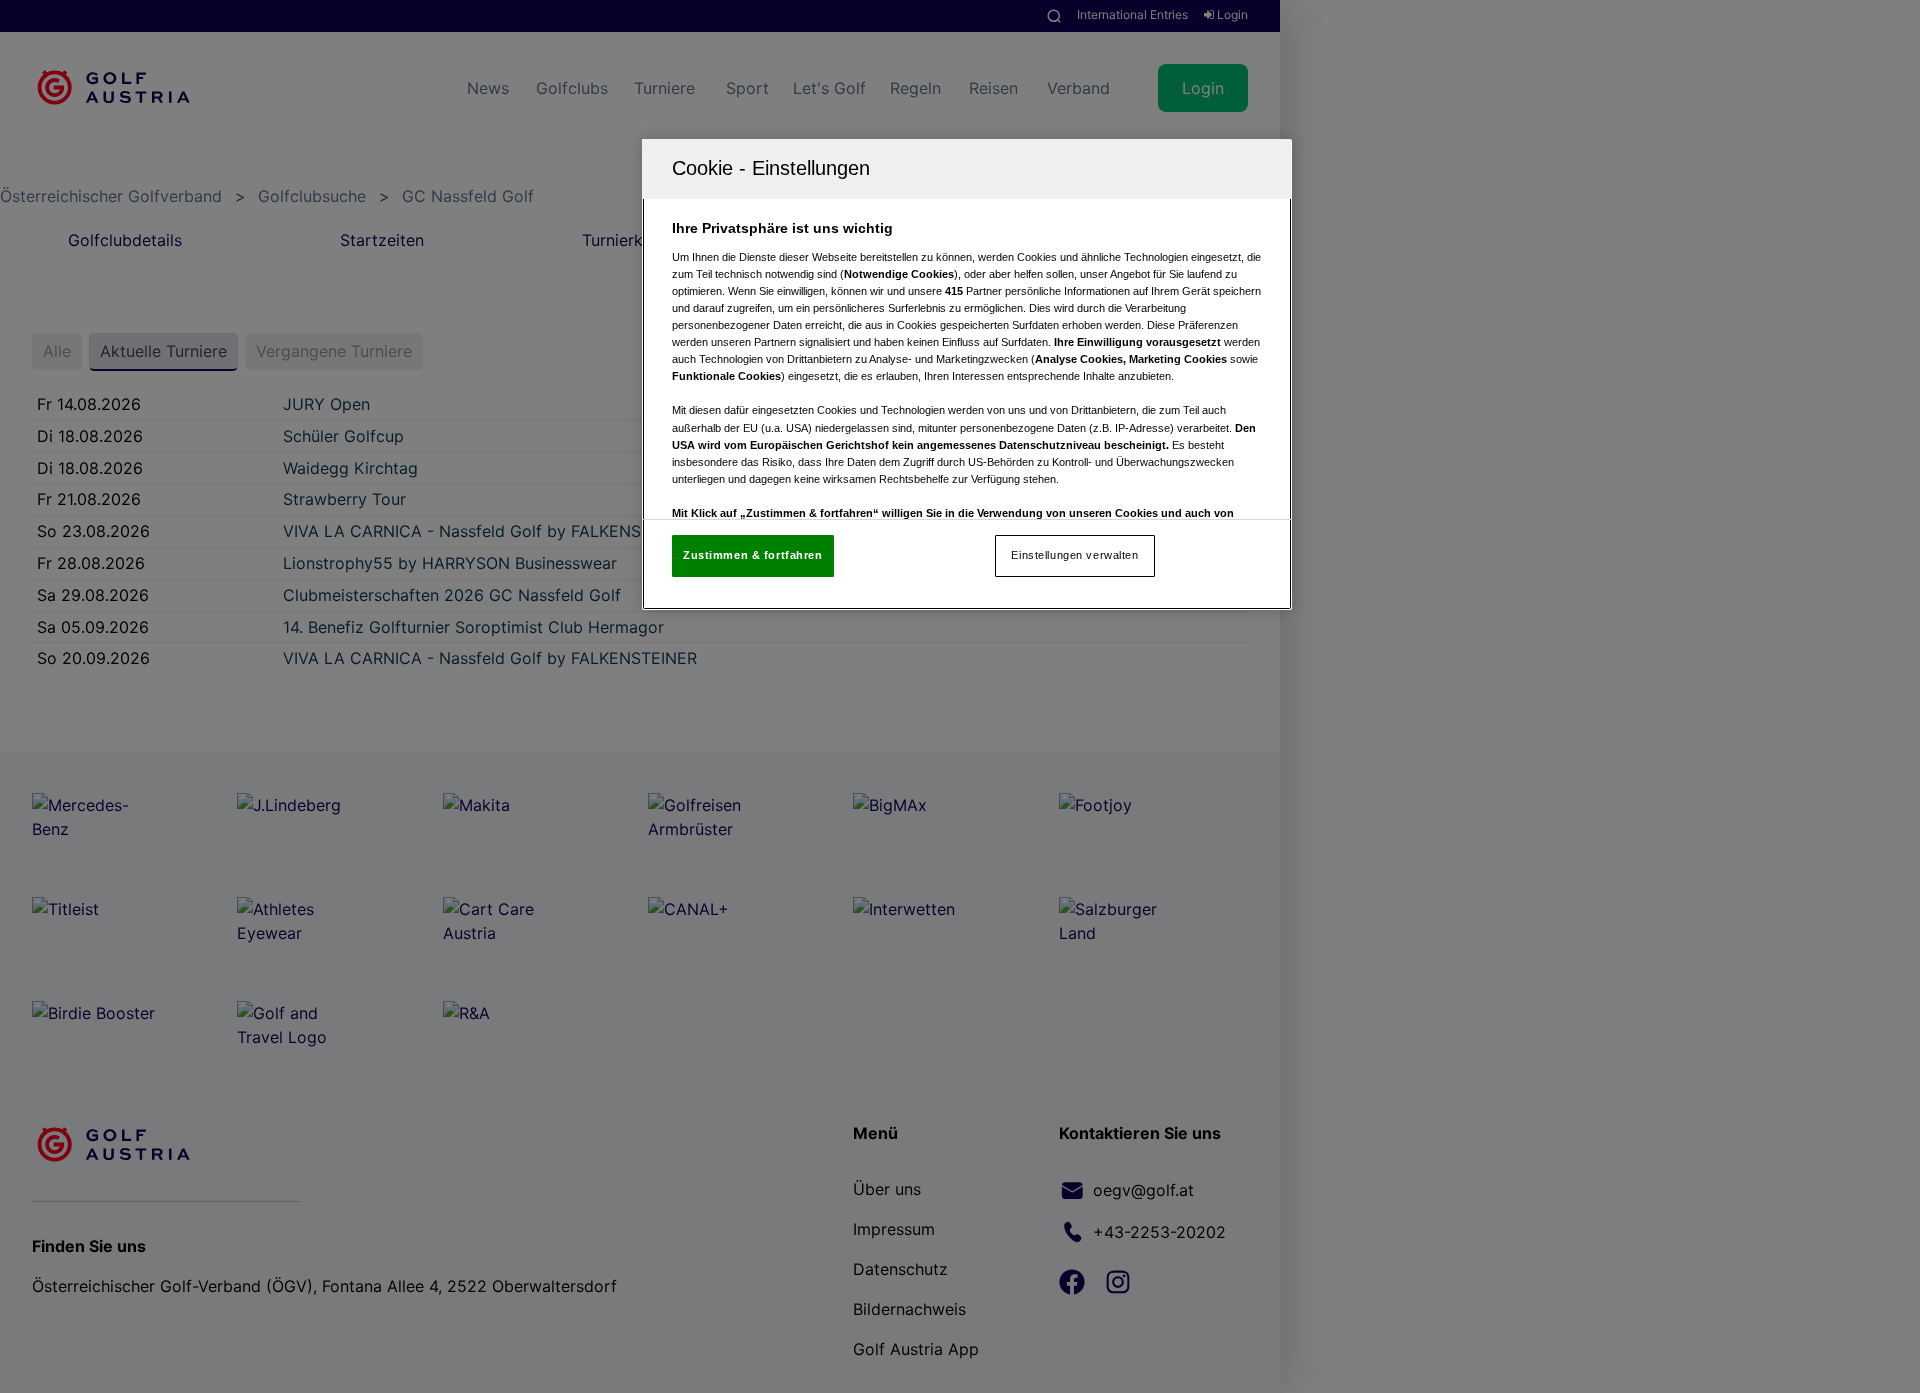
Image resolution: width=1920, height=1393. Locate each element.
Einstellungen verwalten (1074, 555)
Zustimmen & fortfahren (753, 555)
